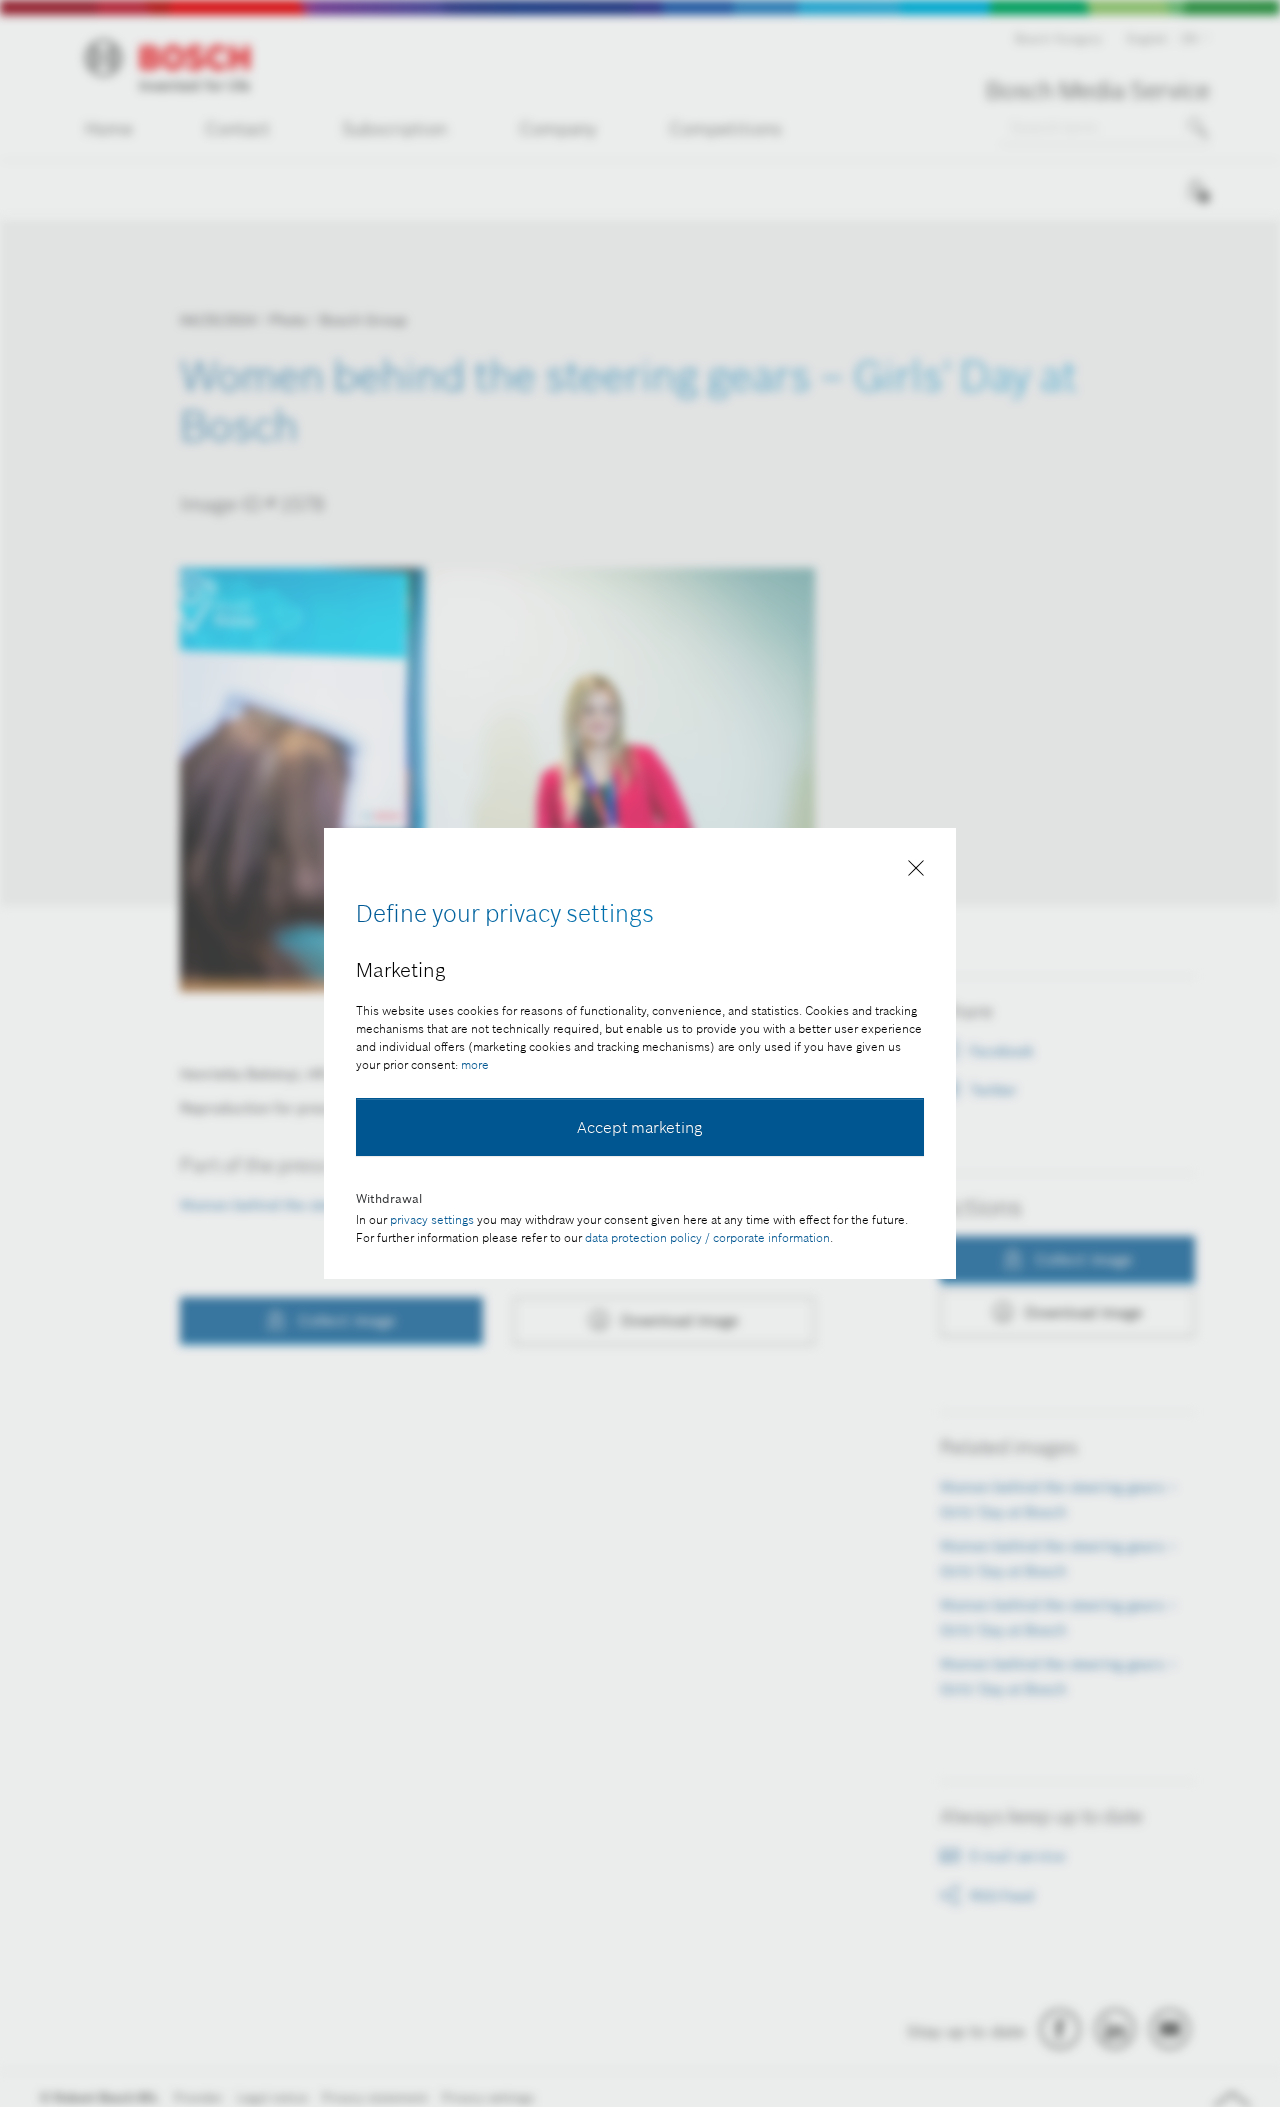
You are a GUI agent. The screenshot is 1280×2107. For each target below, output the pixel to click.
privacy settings (432, 1219)
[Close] (916, 872)
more (475, 1064)
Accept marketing (640, 1127)
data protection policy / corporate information (707, 1237)
